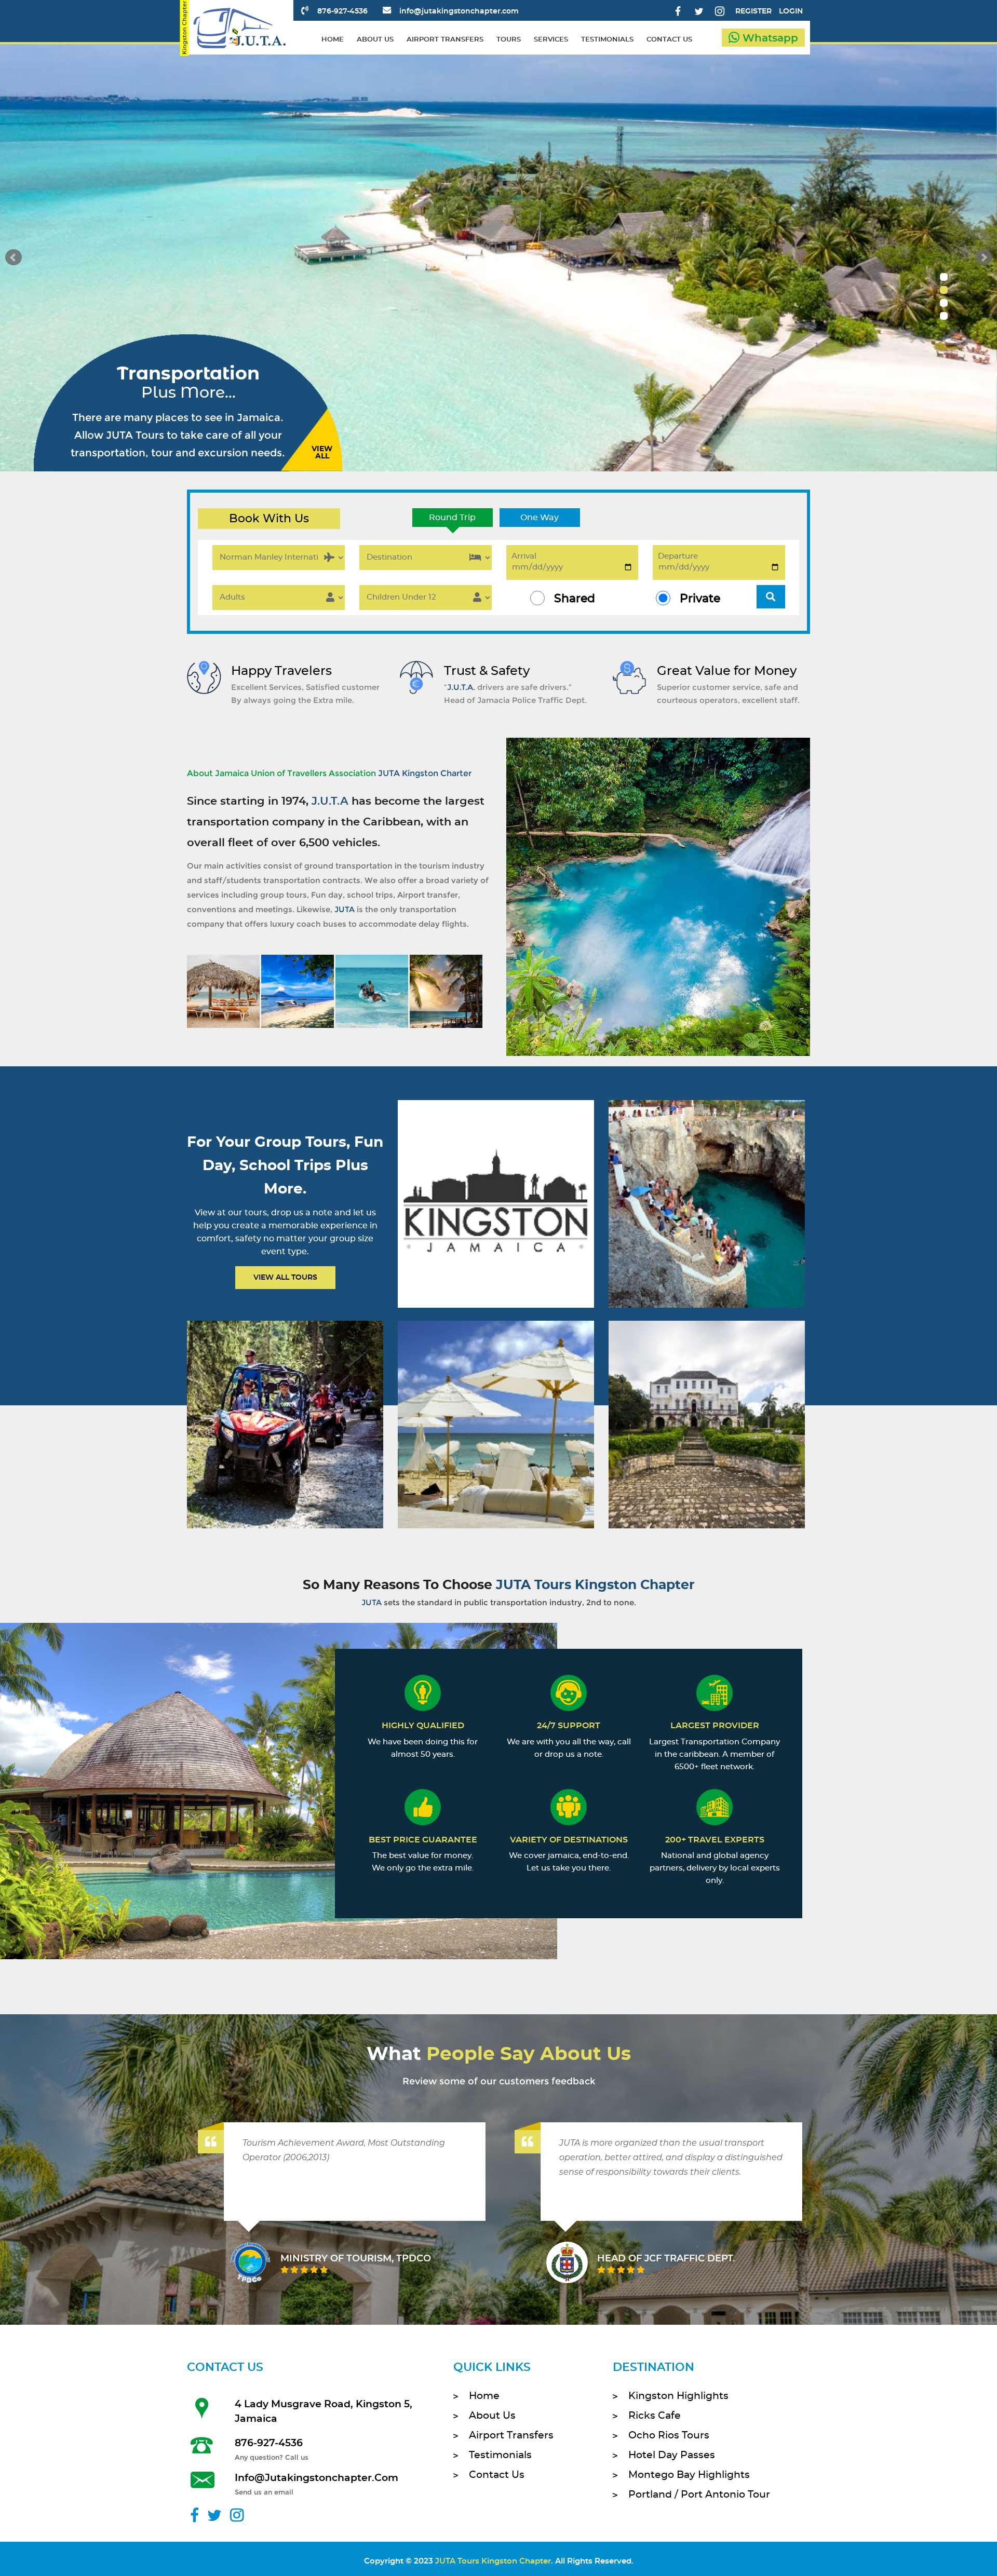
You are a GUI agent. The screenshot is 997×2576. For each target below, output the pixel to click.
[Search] (771, 597)
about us (375, 40)
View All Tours (285, 1278)
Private (700, 599)
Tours (509, 40)
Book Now (495, 1217)
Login (791, 11)
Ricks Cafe (655, 2416)
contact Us (497, 2475)
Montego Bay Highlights (689, 2475)
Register (753, 11)
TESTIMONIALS (607, 40)
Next (983, 257)
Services (551, 40)
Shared (575, 599)
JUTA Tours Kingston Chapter (493, 2561)
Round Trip (452, 518)
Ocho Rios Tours (669, 2436)
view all (322, 453)
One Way (540, 518)
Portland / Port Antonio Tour (699, 2495)
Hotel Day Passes (672, 2455)
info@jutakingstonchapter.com (459, 11)
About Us (492, 2416)
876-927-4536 (342, 11)
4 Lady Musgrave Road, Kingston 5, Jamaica (324, 2412)
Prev (14, 257)
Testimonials (500, 2455)
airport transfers (445, 40)
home (333, 40)
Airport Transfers (511, 2436)
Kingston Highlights (678, 2396)
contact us (669, 40)
